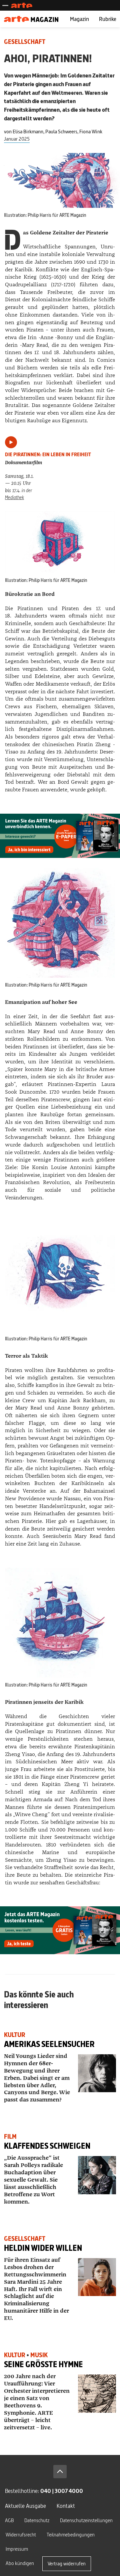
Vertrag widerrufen (67, 2564)
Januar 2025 (17, 139)
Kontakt (66, 2506)
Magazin (79, 19)
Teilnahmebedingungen (71, 2535)
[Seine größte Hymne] (97, 2393)
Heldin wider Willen (43, 2248)
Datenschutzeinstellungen (86, 2520)
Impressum (17, 2549)
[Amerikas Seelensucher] (97, 2073)
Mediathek (14, 497)
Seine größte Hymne (43, 2364)
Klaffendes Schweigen (47, 2146)
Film (10, 2137)
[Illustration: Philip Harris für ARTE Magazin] (60, 542)
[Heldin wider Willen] (97, 2277)
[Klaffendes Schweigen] (97, 2175)
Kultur (15, 2035)
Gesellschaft (25, 42)
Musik (39, 2355)
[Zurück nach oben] (60, 2472)
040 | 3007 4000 (62, 2491)
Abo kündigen (20, 2563)
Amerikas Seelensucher (49, 2044)
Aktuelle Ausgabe (25, 2506)
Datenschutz (37, 2520)
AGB (9, 2520)
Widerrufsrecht (21, 2535)
